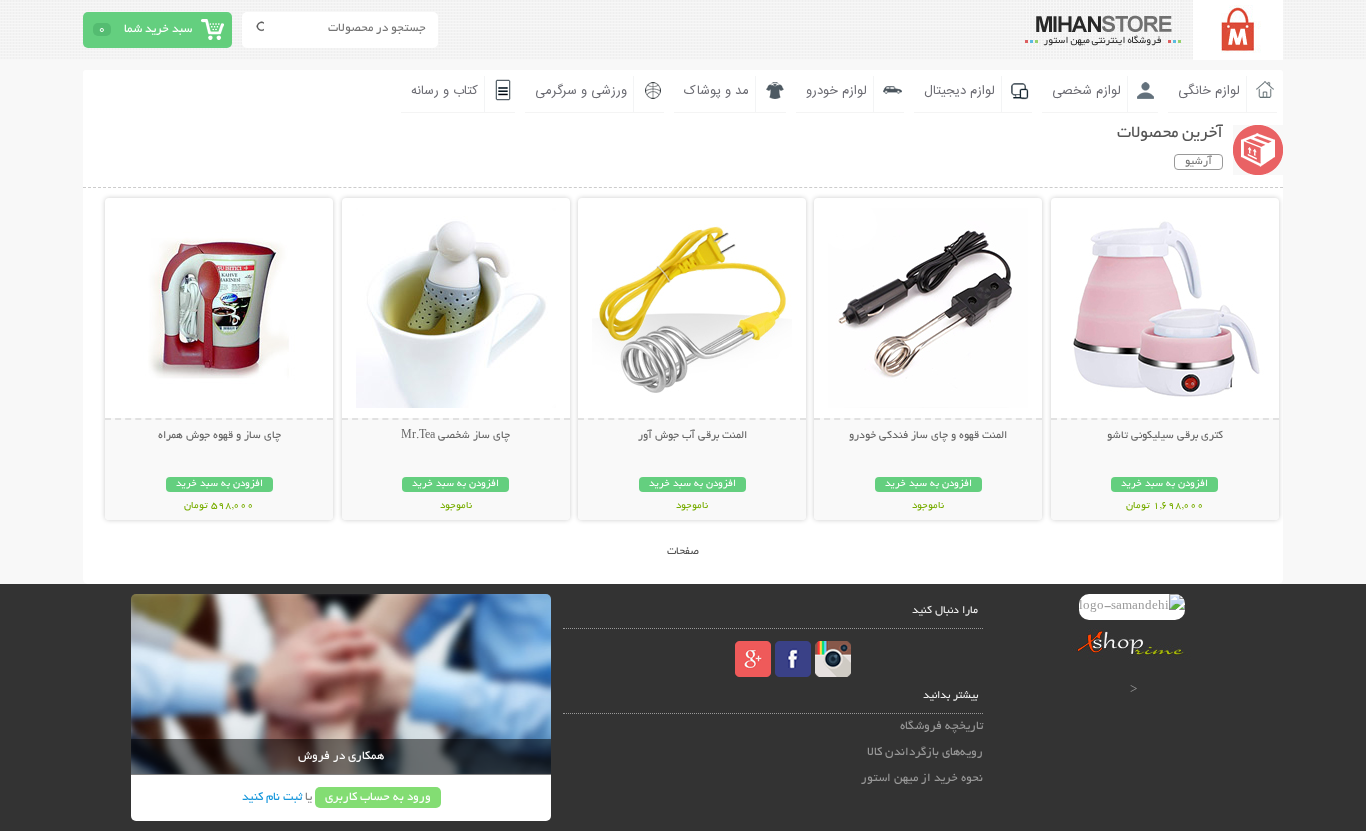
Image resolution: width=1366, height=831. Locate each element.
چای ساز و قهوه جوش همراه (219, 436)
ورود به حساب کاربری (378, 797)
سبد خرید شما (158, 29)
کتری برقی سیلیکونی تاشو (1165, 436)
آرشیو (1198, 162)
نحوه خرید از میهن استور (922, 778)
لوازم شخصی (1086, 91)
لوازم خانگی (1209, 91)
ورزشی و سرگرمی (581, 91)
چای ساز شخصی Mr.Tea (455, 436)
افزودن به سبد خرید (1164, 484)
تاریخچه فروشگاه (941, 726)
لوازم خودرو (836, 91)
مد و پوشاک (716, 91)
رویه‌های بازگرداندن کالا (925, 752)
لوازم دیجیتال (959, 91)
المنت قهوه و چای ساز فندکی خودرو (928, 436)
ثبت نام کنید (272, 797)
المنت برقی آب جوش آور (692, 436)
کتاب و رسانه (444, 91)
